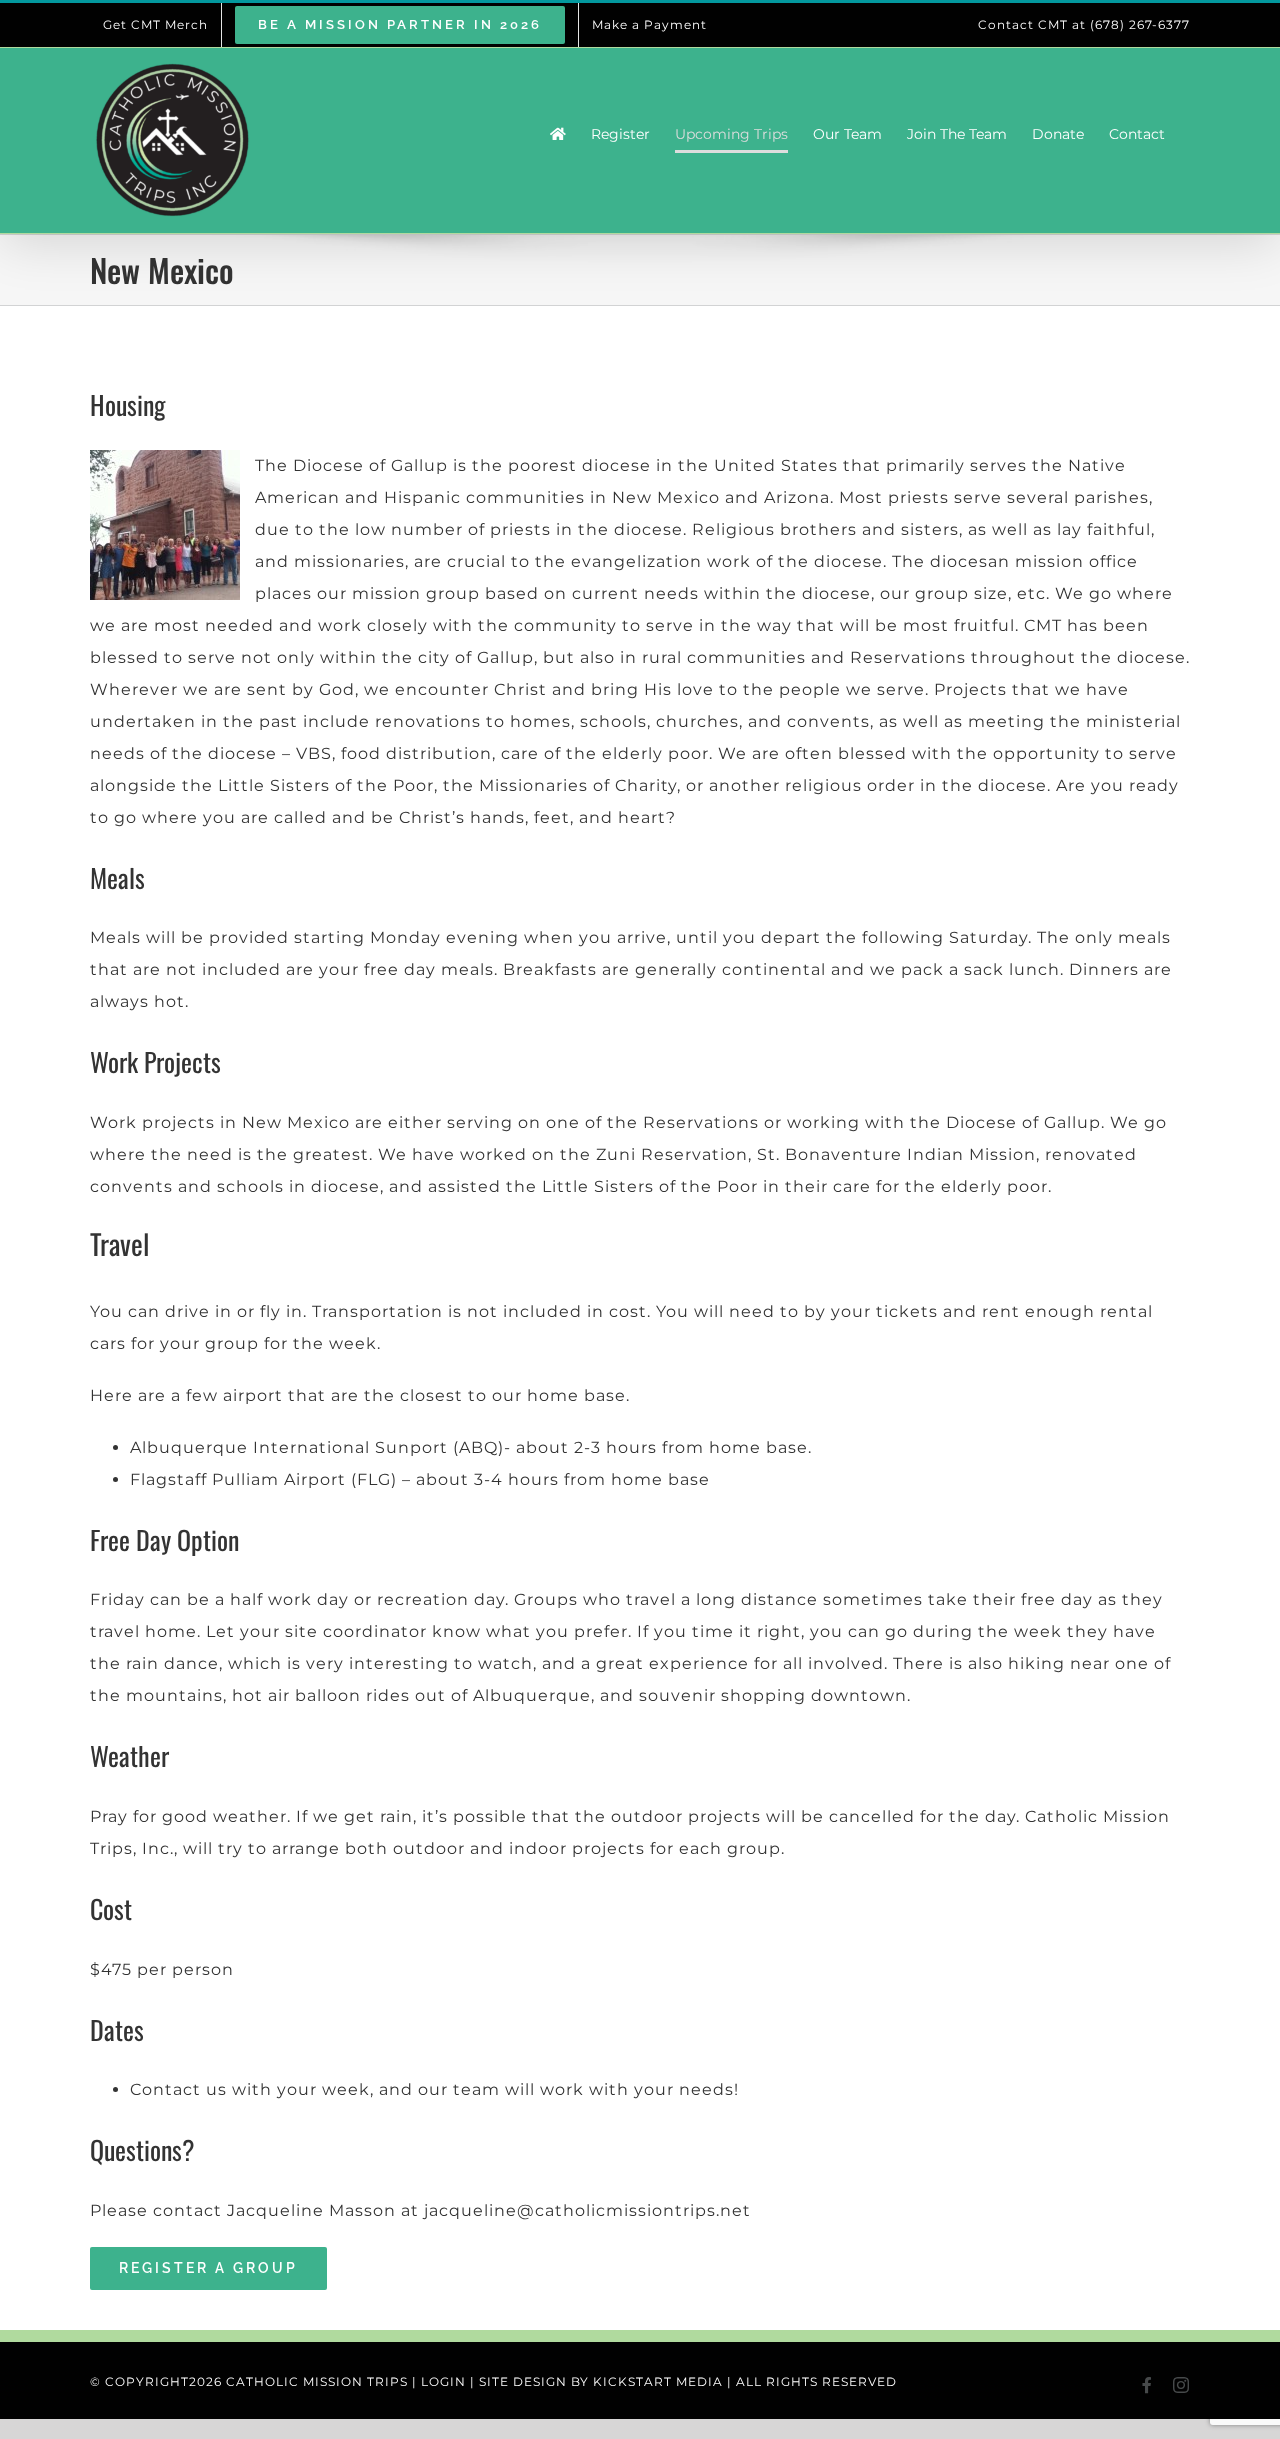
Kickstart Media (658, 2381)
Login (443, 2381)
